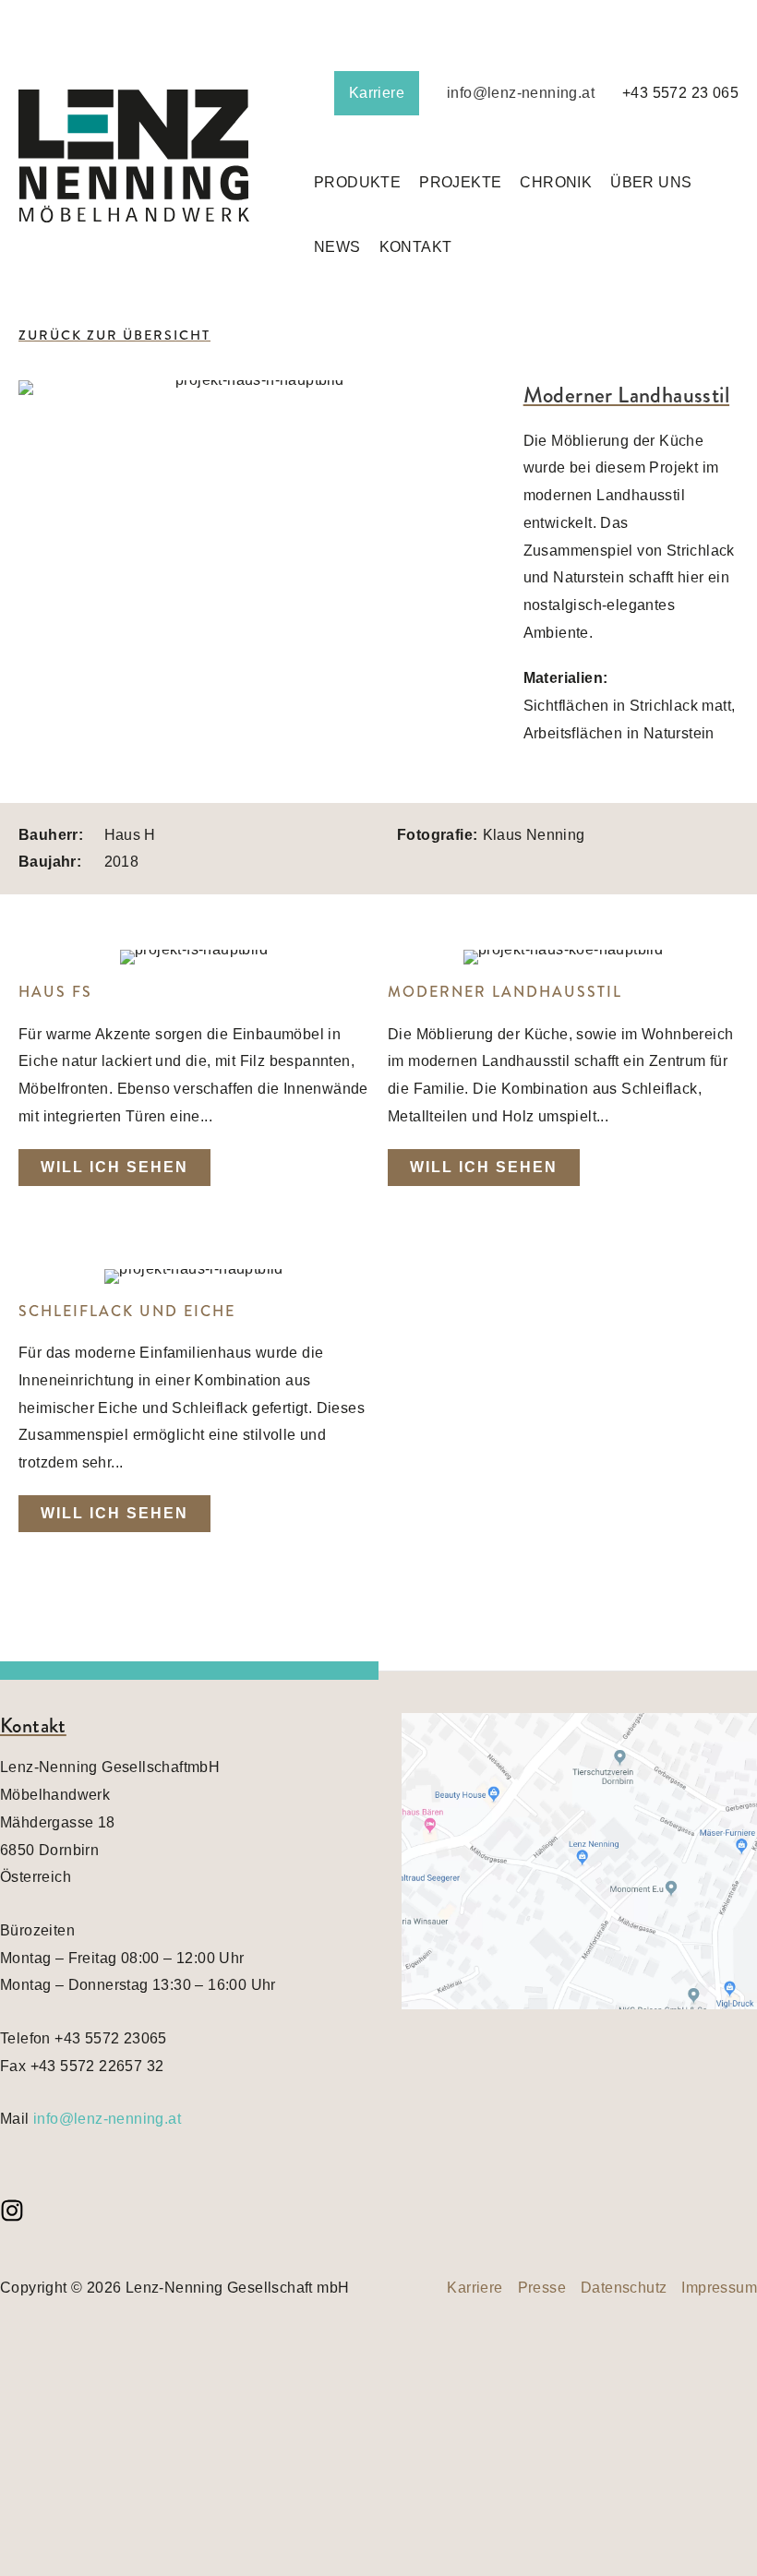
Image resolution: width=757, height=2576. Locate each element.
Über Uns (651, 182)
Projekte (460, 182)
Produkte (357, 182)
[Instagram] (12, 2211)
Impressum (719, 2288)
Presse (542, 2288)
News (337, 247)
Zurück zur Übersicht (114, 335)
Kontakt (416, 247)
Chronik (556, 182)
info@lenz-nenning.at (521, 93)
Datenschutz (624, 2288)
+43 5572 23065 (111, 2038)
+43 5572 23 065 (680, 93)
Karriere (377, 93)
